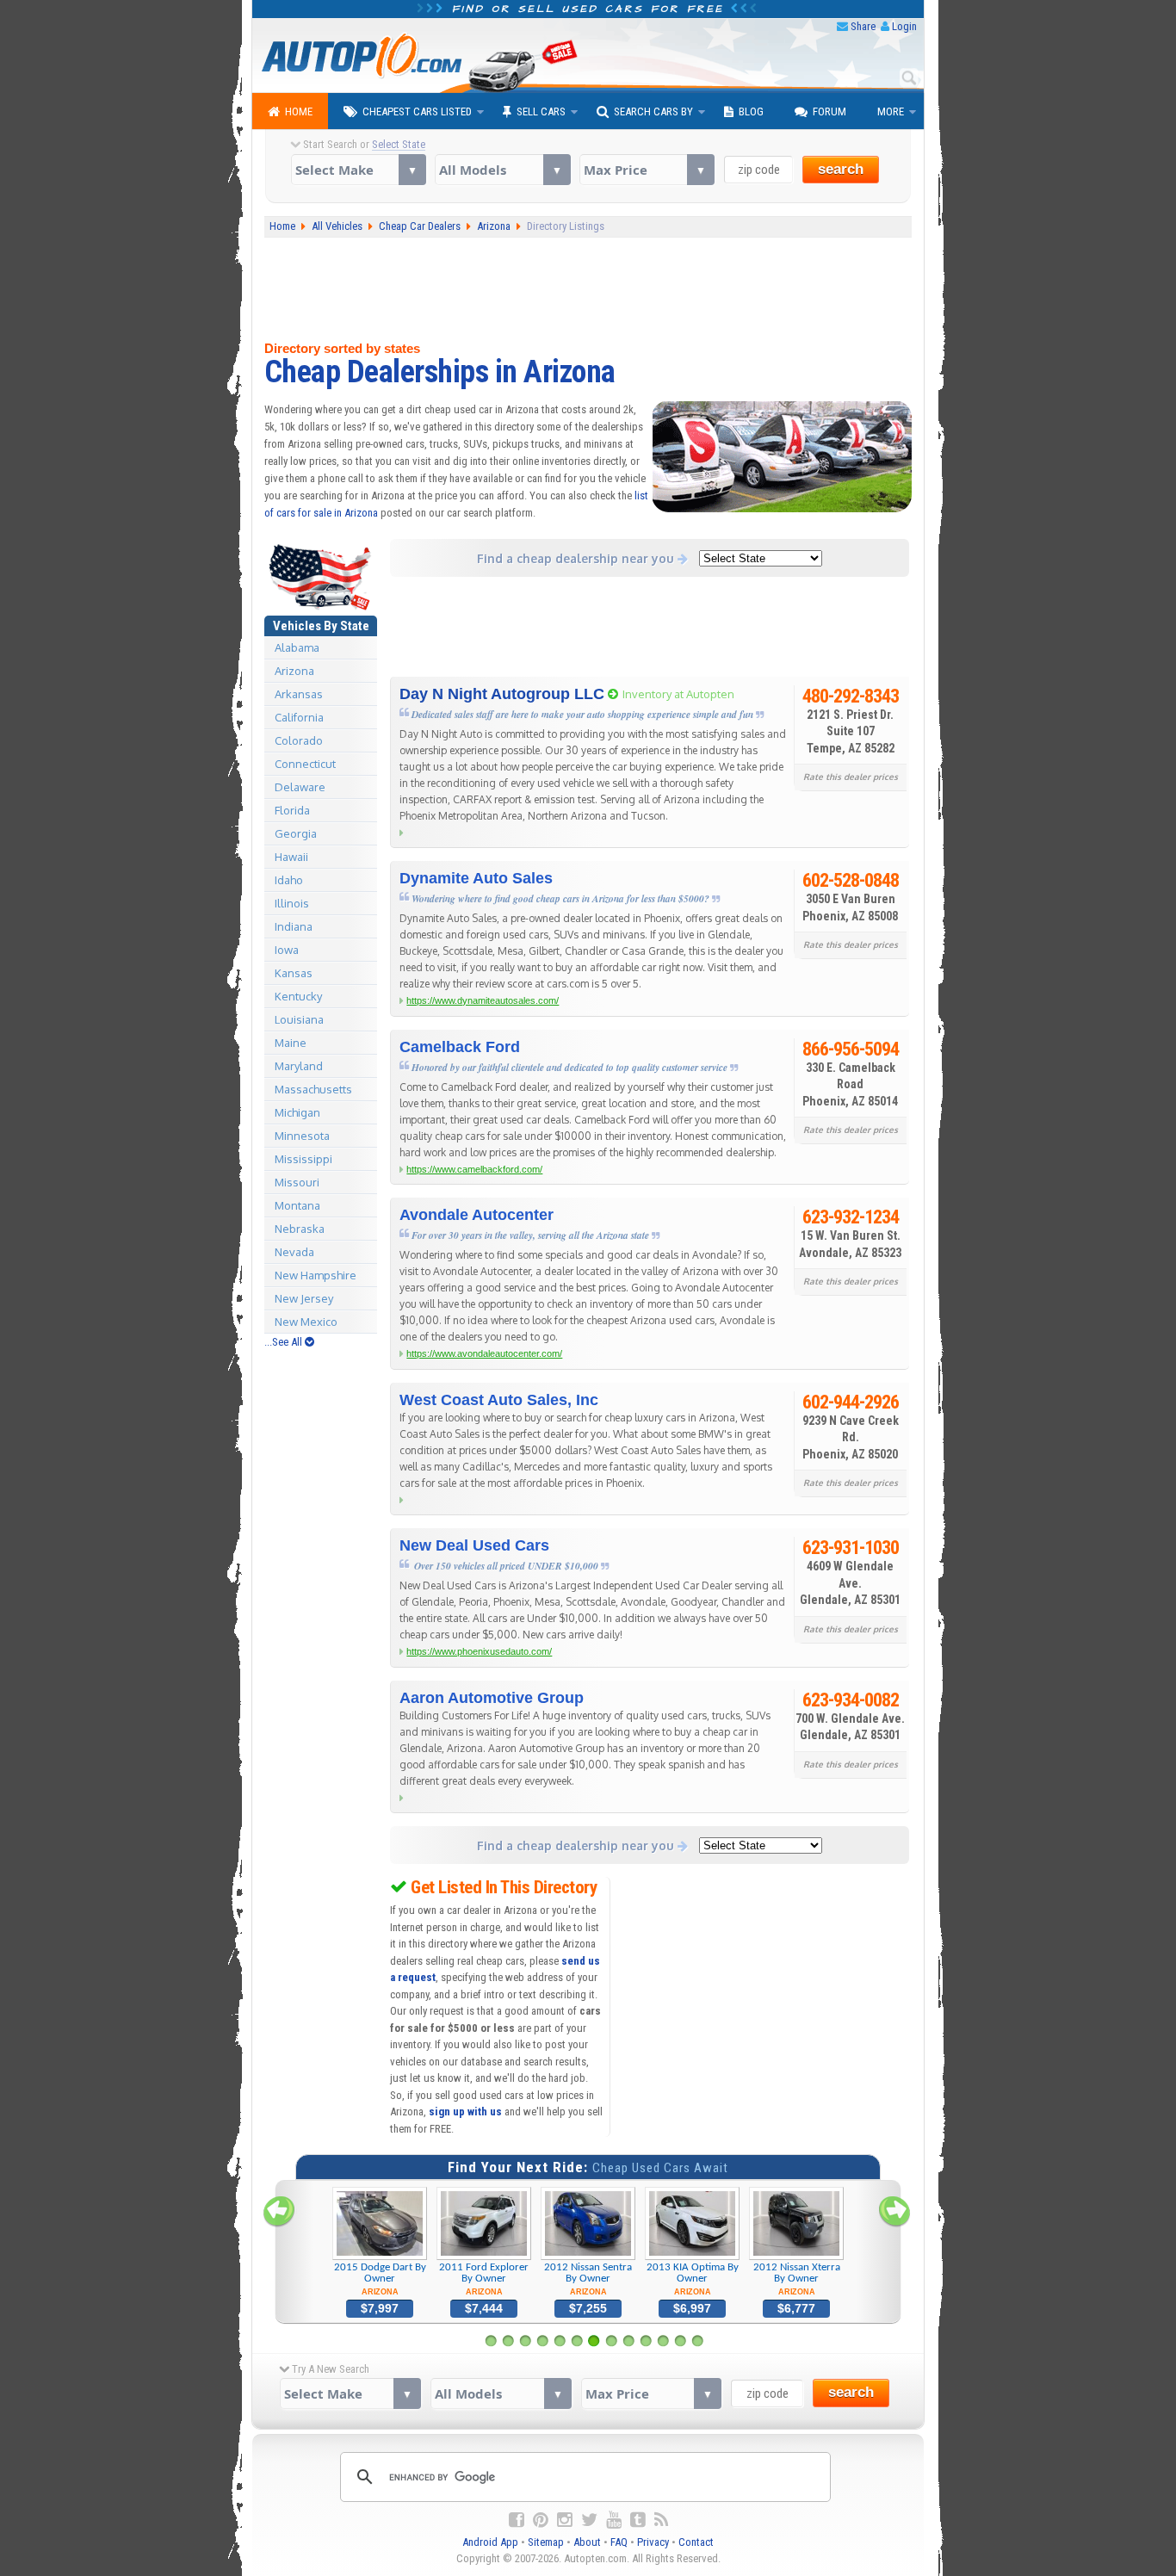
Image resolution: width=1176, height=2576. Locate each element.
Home (299, 111)
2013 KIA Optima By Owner (693, 2279)
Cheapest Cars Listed (417, 111)
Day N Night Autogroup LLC (502, 694)
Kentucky (298, 996)
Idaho (289, 880)
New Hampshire (316, 1275)
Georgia (296, 833)
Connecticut (305, 764)
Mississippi (303, 1159)
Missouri (297, 1182)
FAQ (619, 2542)
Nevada (294, 1252)
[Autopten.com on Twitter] (589, 2520)
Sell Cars (541, 111)
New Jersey (304, 1298)
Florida (292, 810)
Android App (490, 2542)
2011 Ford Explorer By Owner (484, 2279)
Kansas (294, 973)
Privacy (653, 2542)
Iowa (287, 950)
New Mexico (306, 1322)
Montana (297, 1205)
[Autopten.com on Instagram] (565, 2520)
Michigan (297, 1112)
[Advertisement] (588, 289)
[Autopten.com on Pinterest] (541, 2520)
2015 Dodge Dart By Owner (380, 2279)
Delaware (300, 787)
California (299, 717)
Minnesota (302, 1136)
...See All (285, 1342)
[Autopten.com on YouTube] (614, 2520)
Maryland (299, 1066)
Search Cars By (653, 111)
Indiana (294, 926)
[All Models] (502, 170)
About (587, 2542)
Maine (291, 1043)
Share (863, 26)
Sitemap (546, 2542)
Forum (829, 111)
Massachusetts (313, 1089)
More (891, 111)
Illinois (292, 903)
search (841, 169)
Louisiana (299, 1019)
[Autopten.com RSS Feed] (661, 2520)
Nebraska (300, 1229)
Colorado (299, 740)
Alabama (297, 647)
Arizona (294, 671)
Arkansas (299, 694)
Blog (751, 111)
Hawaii (291, 857)
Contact (696, 2542)
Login (904, 26)
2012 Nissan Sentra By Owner (588, 2279)
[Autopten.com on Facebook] (517, 2520)
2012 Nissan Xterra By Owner (797, 2279)
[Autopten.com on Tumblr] (638, 2520)
